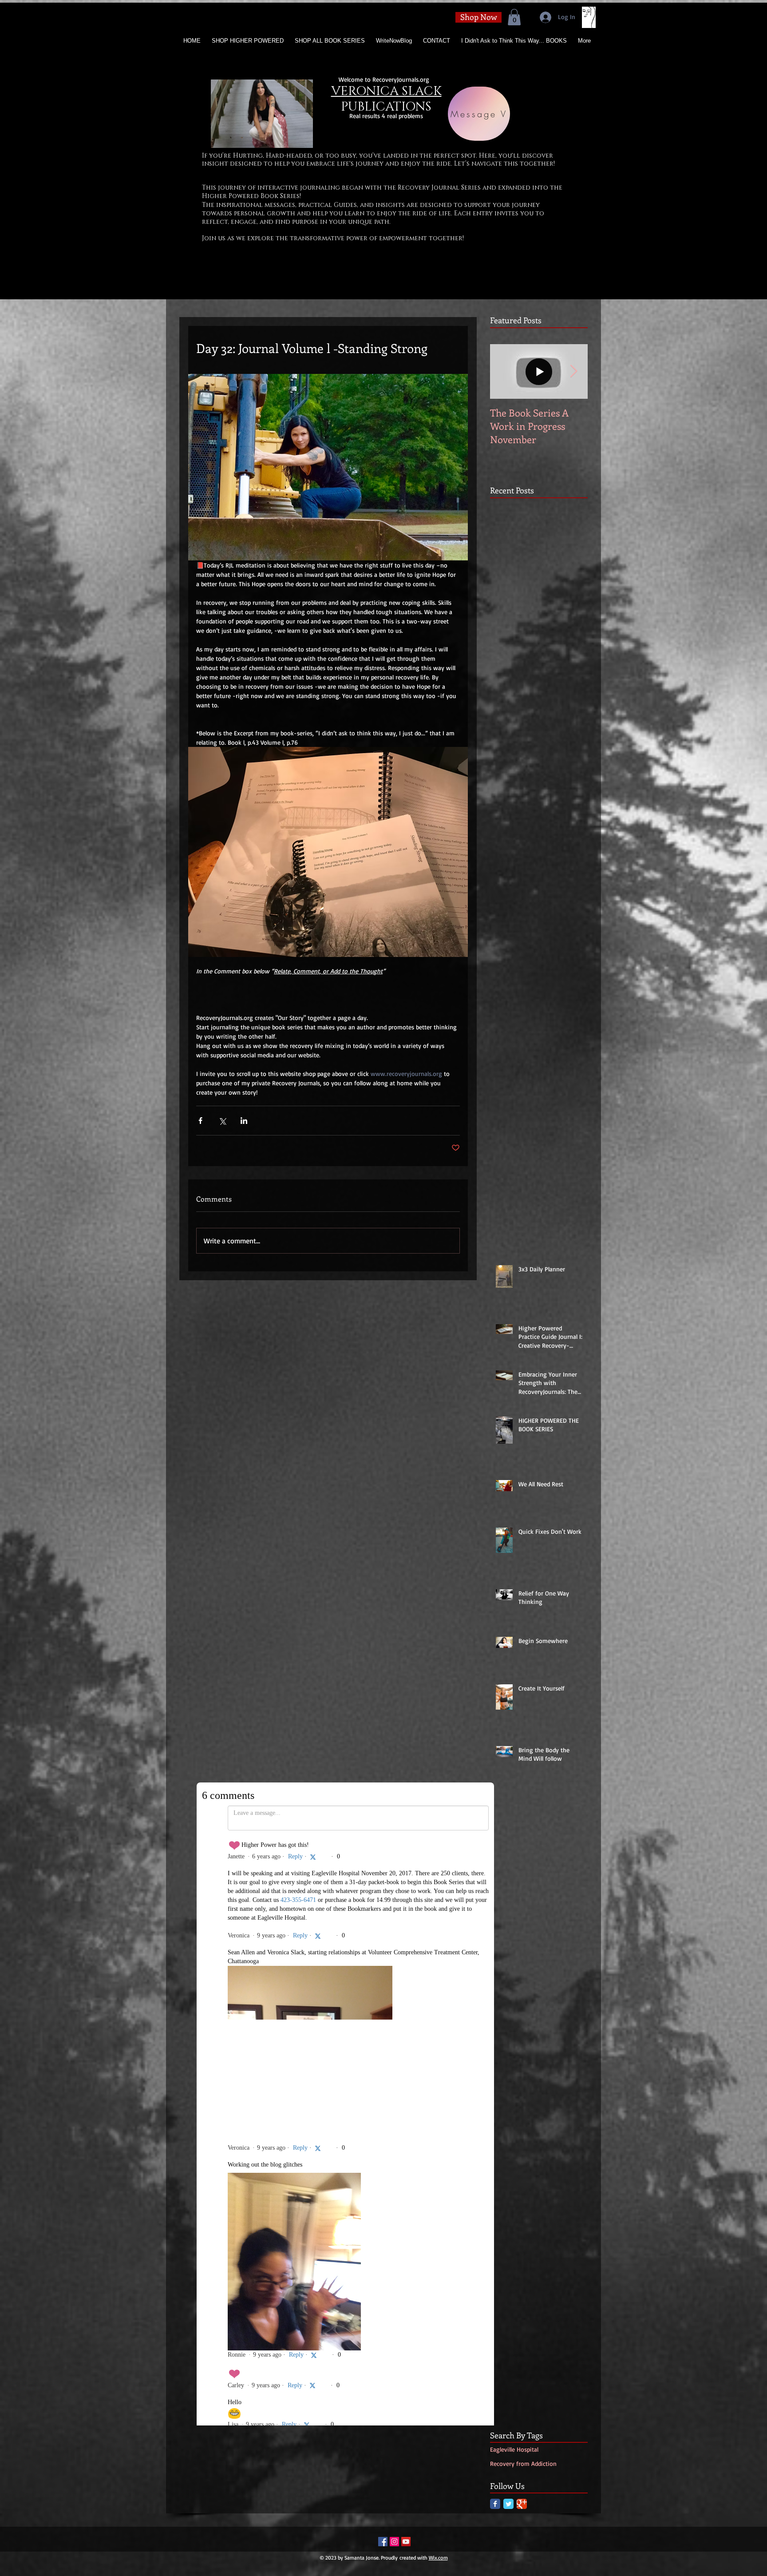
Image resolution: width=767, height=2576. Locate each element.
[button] (514, 17)
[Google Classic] (522, 1917)
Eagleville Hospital (514, 1862)
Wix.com (438, 1971)
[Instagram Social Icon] (394, 1955)
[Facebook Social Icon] (383, 1955)
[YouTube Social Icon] (406, 1955)
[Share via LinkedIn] (244, 1121)
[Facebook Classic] (495, 1917)
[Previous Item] (504, 372)
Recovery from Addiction (523, 1876)
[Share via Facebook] (200, 1121)
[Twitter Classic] (508, 1917)
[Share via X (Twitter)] (222, 1121)
